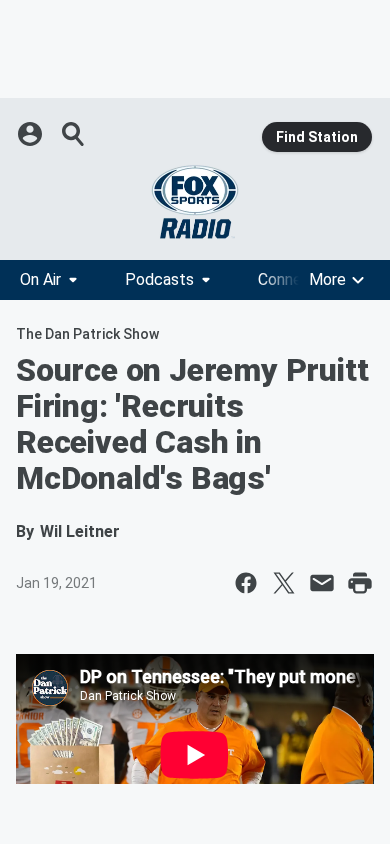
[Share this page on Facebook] (246, 583)
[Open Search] (74, 134)
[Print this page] (360, 583)
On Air (40, 279)
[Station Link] (195, 202)
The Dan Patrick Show (87, 334)
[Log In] (32, 134)
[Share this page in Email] (322, 583)
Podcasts (159, 279)
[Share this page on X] (284, 583)
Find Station (317, 137)
